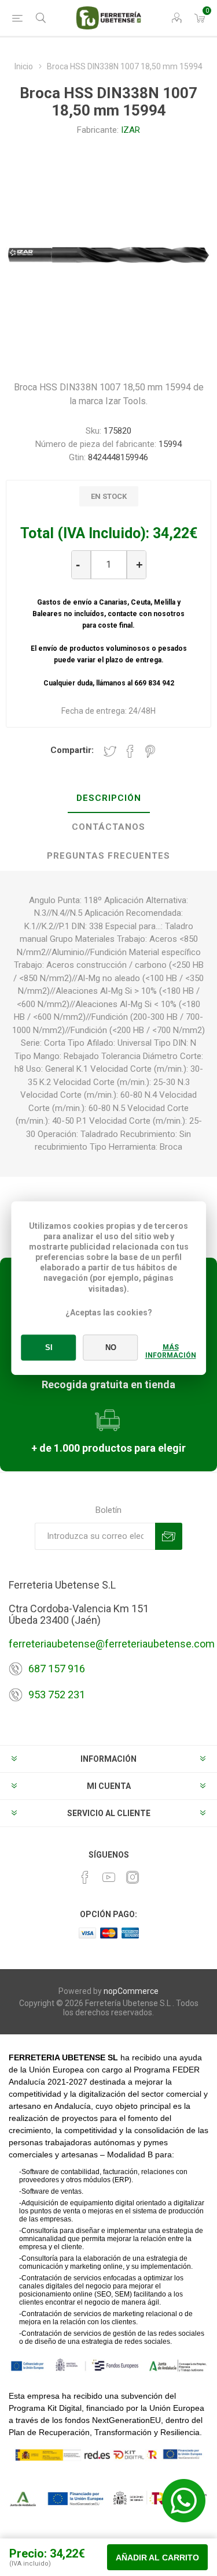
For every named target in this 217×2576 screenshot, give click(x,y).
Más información (171, 1351)
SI (49, 1347)
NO (111, 1347)
